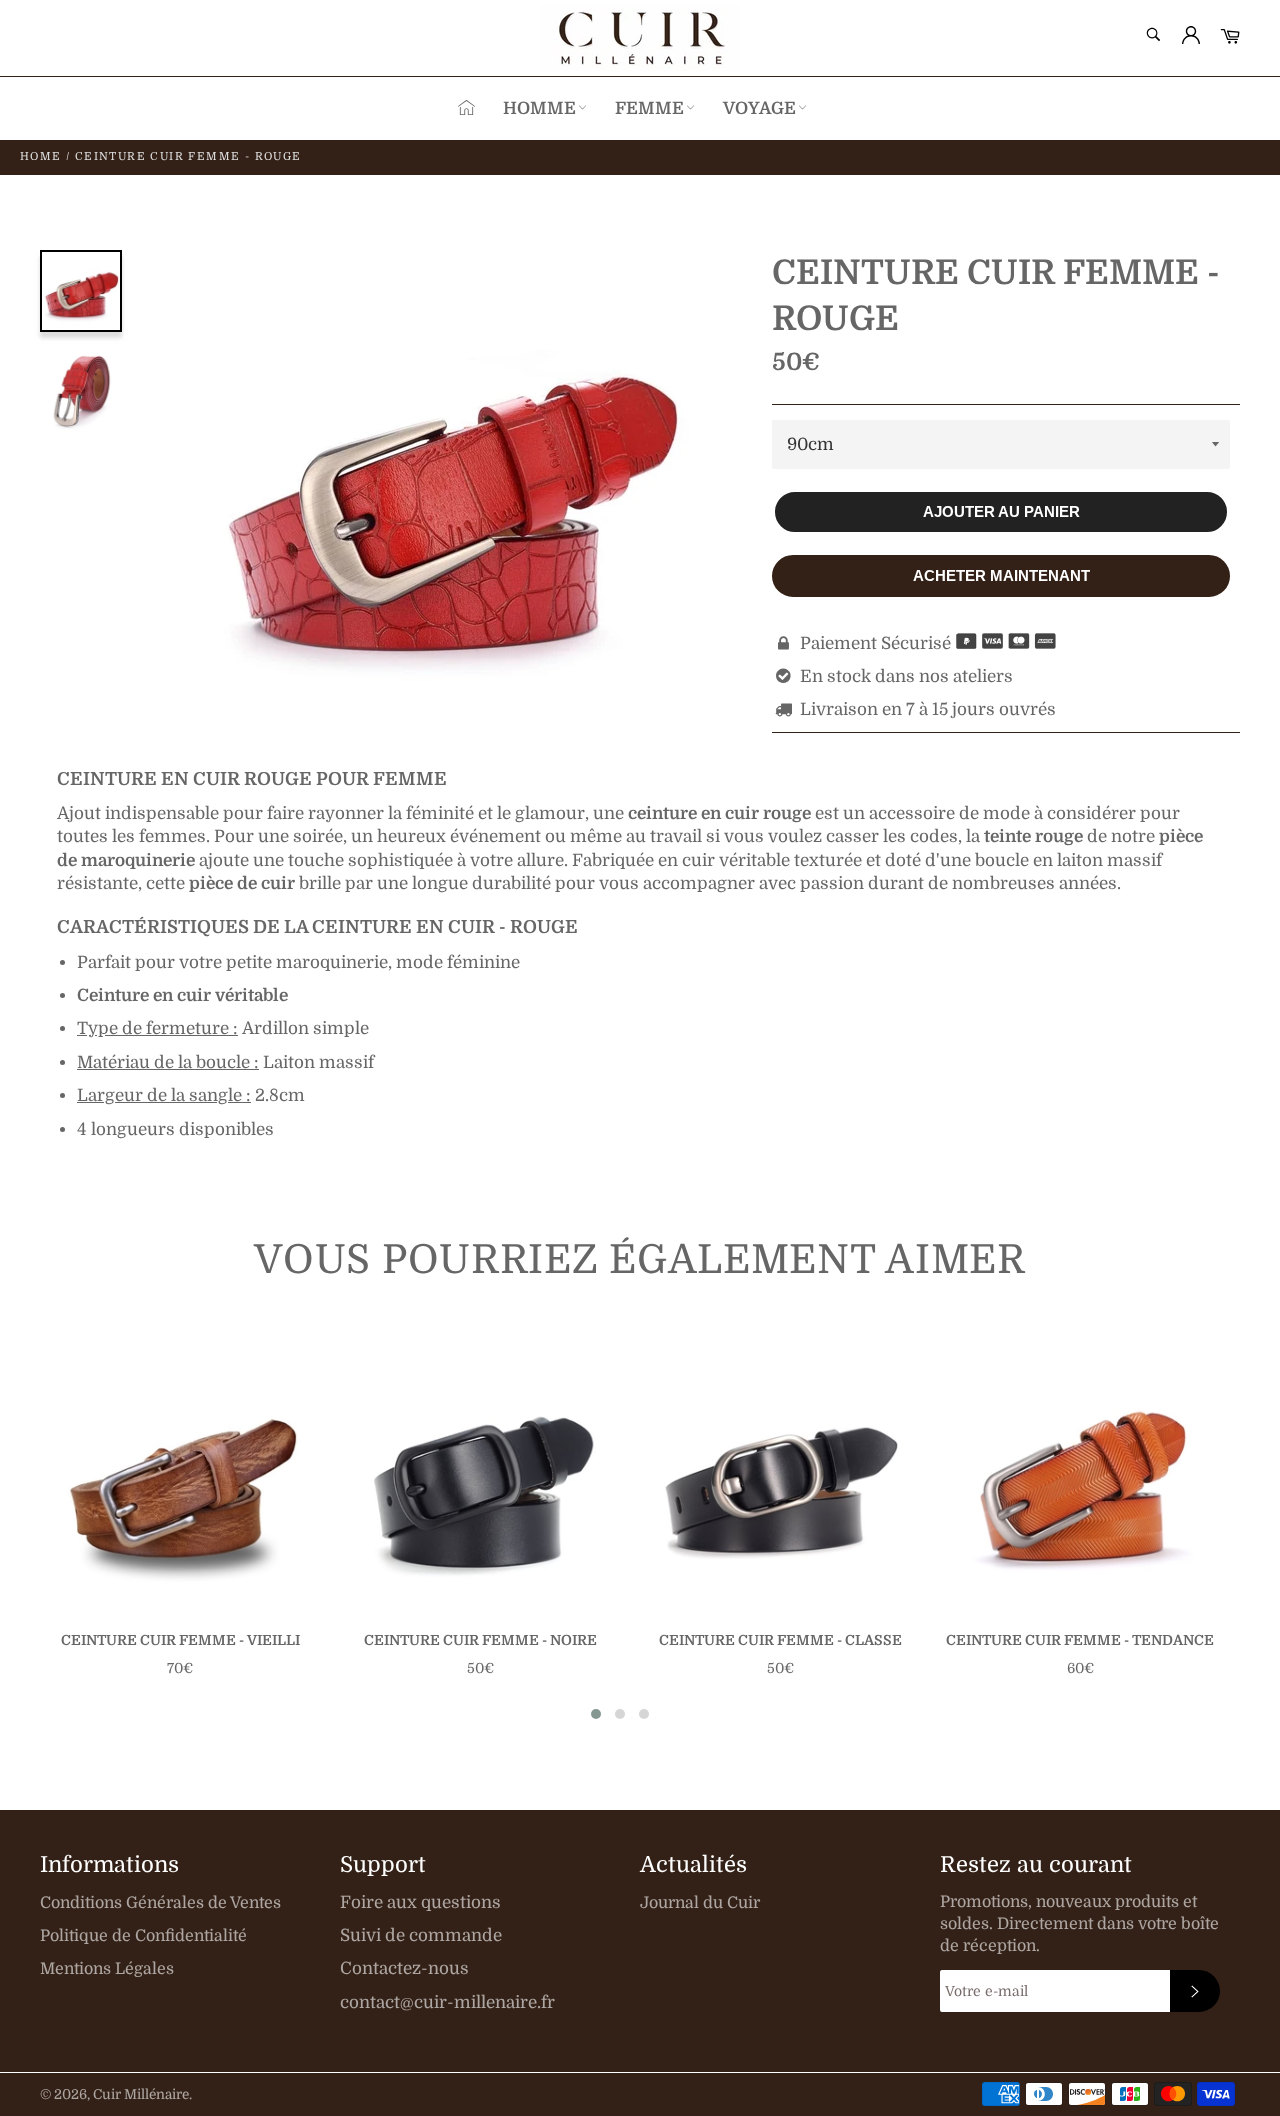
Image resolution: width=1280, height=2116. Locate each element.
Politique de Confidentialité (143, 1936)
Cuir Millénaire (141, 2094)
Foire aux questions (420, 1902)
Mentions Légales (107, 1969)
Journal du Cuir (700, 1903)
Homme (539, 108)
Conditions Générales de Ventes (160, 1903)
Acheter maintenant (1001, 575)
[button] (596, 1714)
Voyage (759, 108)
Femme (649, 108)
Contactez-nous (404, 1968)
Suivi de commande (421, 1935)
